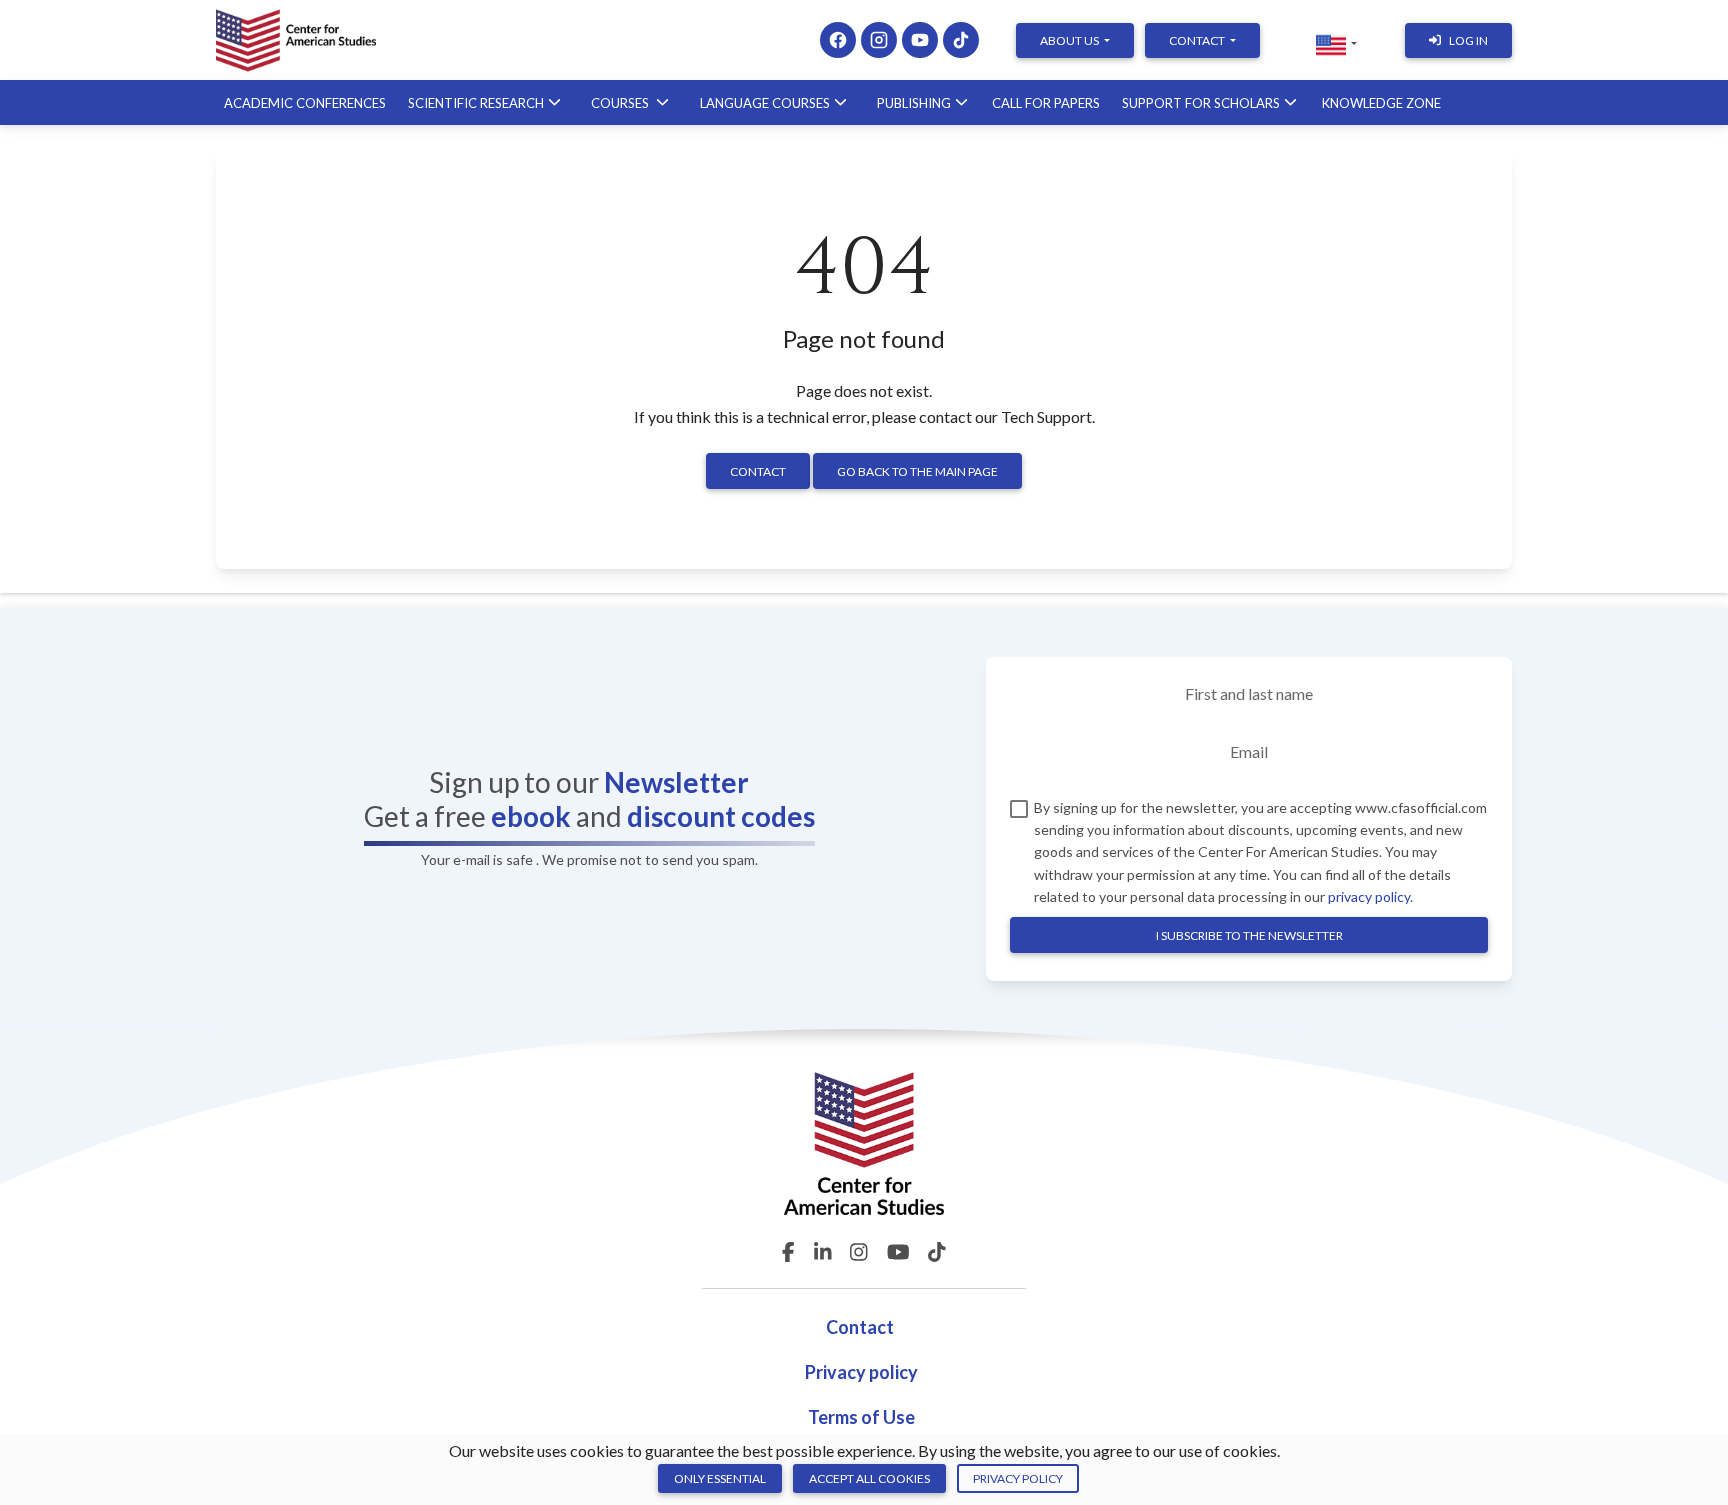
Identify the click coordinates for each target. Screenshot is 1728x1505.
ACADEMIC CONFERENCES (305, 103)
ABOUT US (1070, 40)
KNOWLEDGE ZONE (1381, 103)
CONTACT (1198, 40)
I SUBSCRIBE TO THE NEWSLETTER (1249, 935)
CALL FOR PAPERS (1046, 103)
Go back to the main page (917, 471)
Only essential (720, 1478)
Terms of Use (861, 1417)
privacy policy (1369, 896)
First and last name (1249, 693)
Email (1249, 751)
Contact (758, 471)
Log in (1468, 40)
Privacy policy (861, 1372)
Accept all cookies (869, 1478)
